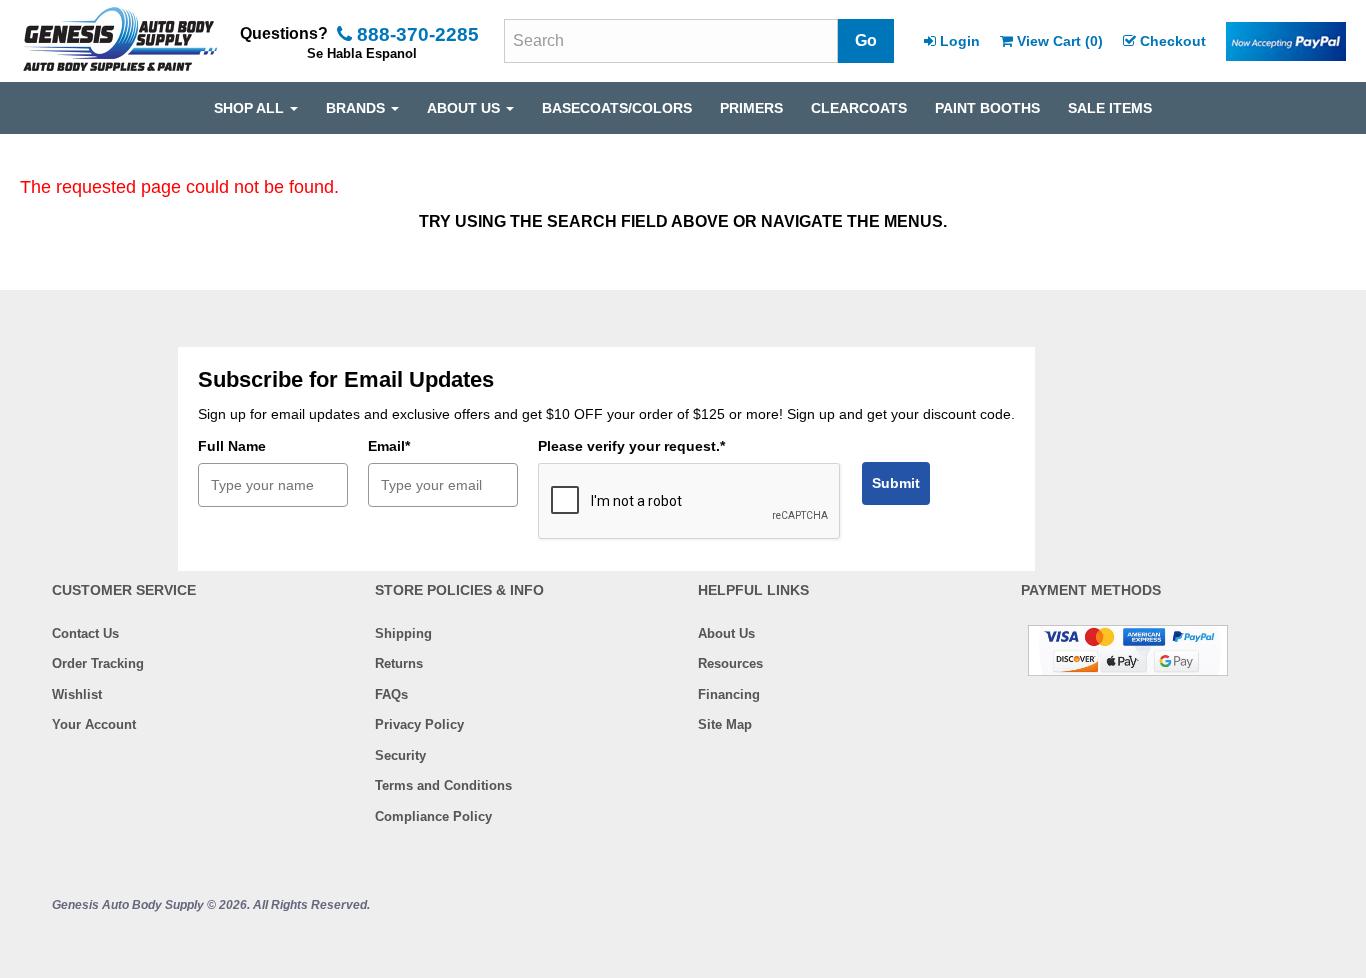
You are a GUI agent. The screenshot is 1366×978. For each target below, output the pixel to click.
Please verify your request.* (631, 446)
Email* (389, 446)
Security (400, 755)
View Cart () (1060, 41)
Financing (729, 694)
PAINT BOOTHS (987, 108)
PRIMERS (751, 108)
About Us (726, 633)
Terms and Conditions (443, 785)
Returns (399, 663)
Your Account (94, 724)
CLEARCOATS (859, 108)
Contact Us (85, 633)
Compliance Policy (433, 816)
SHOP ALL (251, 108)
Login (960, 41)
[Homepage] (120, 41)
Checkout (1173, 41)
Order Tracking (98, 663)
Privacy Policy (419, 724)
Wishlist (77, 694)
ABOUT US (465, 108)
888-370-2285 (415, 34)
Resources (730, 663)
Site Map (725, 724)
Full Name (232, 446)
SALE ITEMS (1110, 108)
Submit (896, 483)
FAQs (391, 694)
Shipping (403, 633)
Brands (357, 108)
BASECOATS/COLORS (617, 108)
